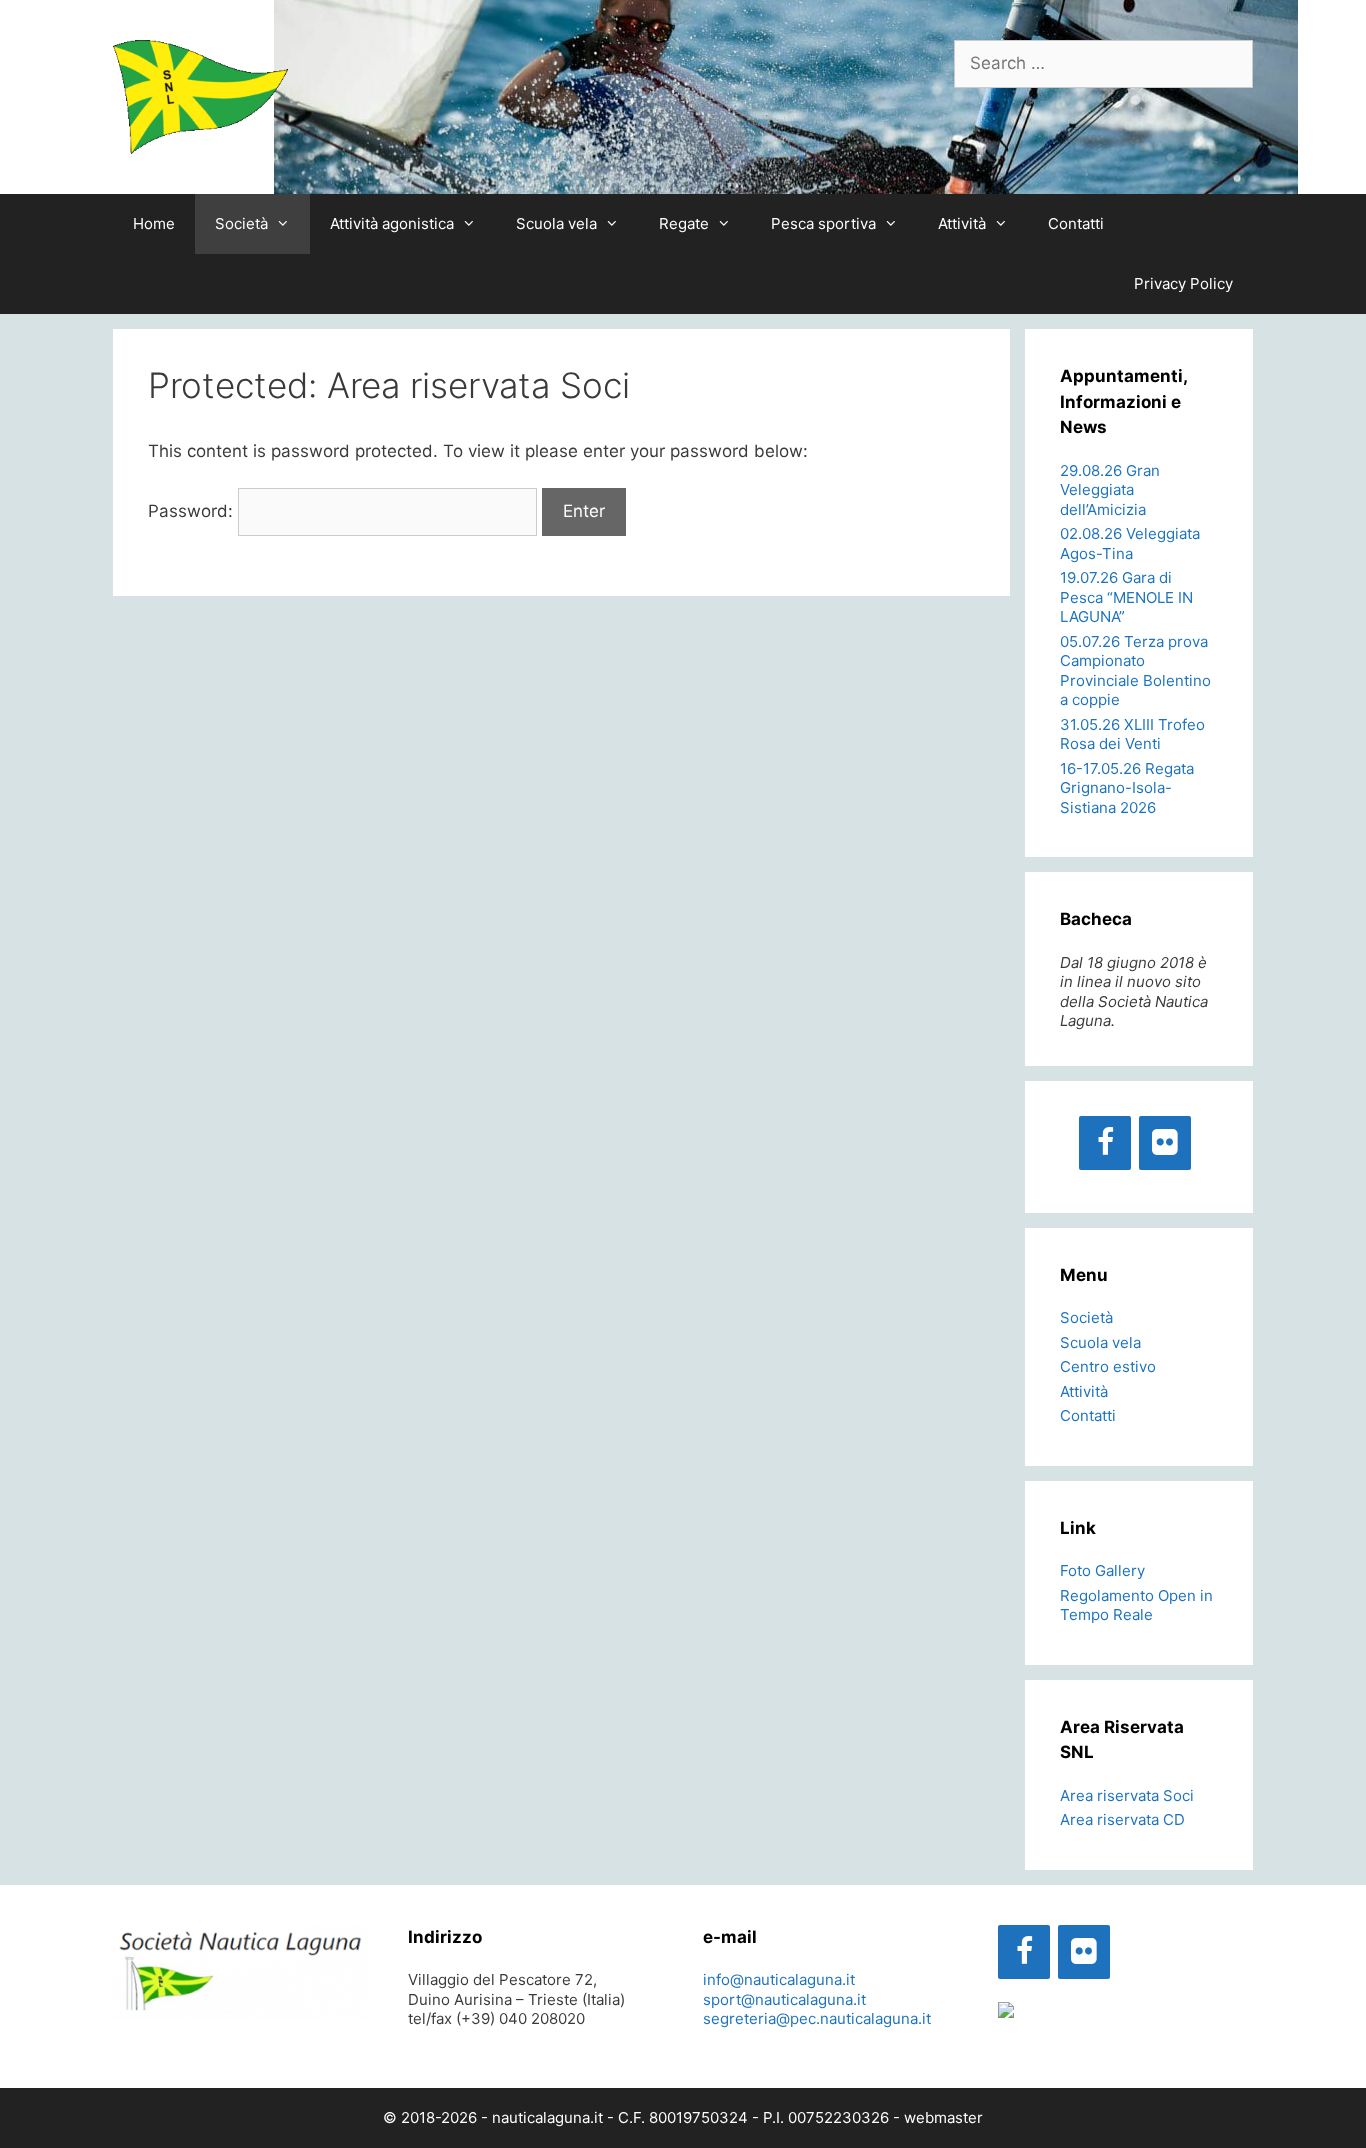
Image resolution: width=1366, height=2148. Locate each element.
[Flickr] (1165, 1143)
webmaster (943, 2117)
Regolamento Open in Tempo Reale (1136, 1605)
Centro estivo (1108, 1366)
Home (154, 223)
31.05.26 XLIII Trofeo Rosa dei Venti (1132, 734)
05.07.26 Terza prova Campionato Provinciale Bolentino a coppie (1135, 671)
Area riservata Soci (1127, 1795)
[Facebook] (1105, 1143)
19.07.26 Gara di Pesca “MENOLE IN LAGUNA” (1126, 597)
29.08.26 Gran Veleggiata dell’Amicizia (1110, 490)
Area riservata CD (1122, 1819)
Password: (193, 511)
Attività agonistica (392, 223)
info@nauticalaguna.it (779, 1979)
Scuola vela (556, 223)
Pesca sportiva (823, 223)
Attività (962, 223)
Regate (684, 223)
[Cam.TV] (1006, 2012)
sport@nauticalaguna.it (784, 1999)
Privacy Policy (1183, 283)
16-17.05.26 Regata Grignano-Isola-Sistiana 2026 (1127, 788)
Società (241, 223)
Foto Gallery (1102, 1570)
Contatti (1076, 223)
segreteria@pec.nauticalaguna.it (817, 2018)
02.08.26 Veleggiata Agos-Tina (1130, 543)
